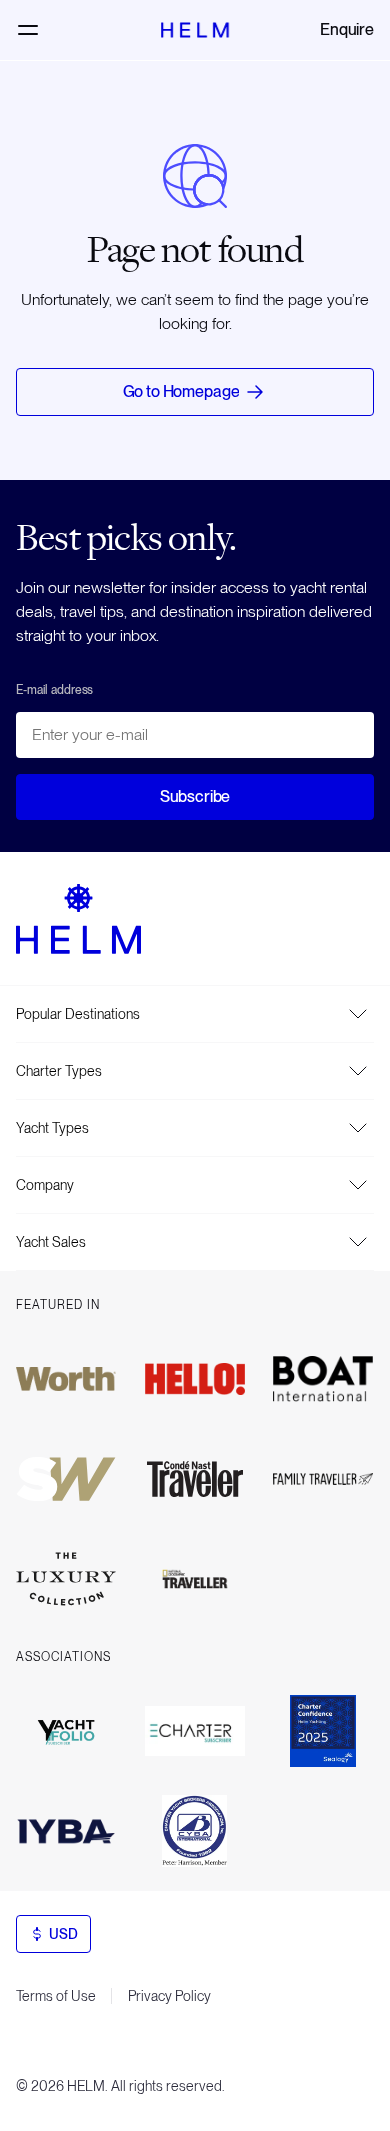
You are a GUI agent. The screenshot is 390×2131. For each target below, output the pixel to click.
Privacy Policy (169, 1996)
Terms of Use (56, 1996)
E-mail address (54, 690)
